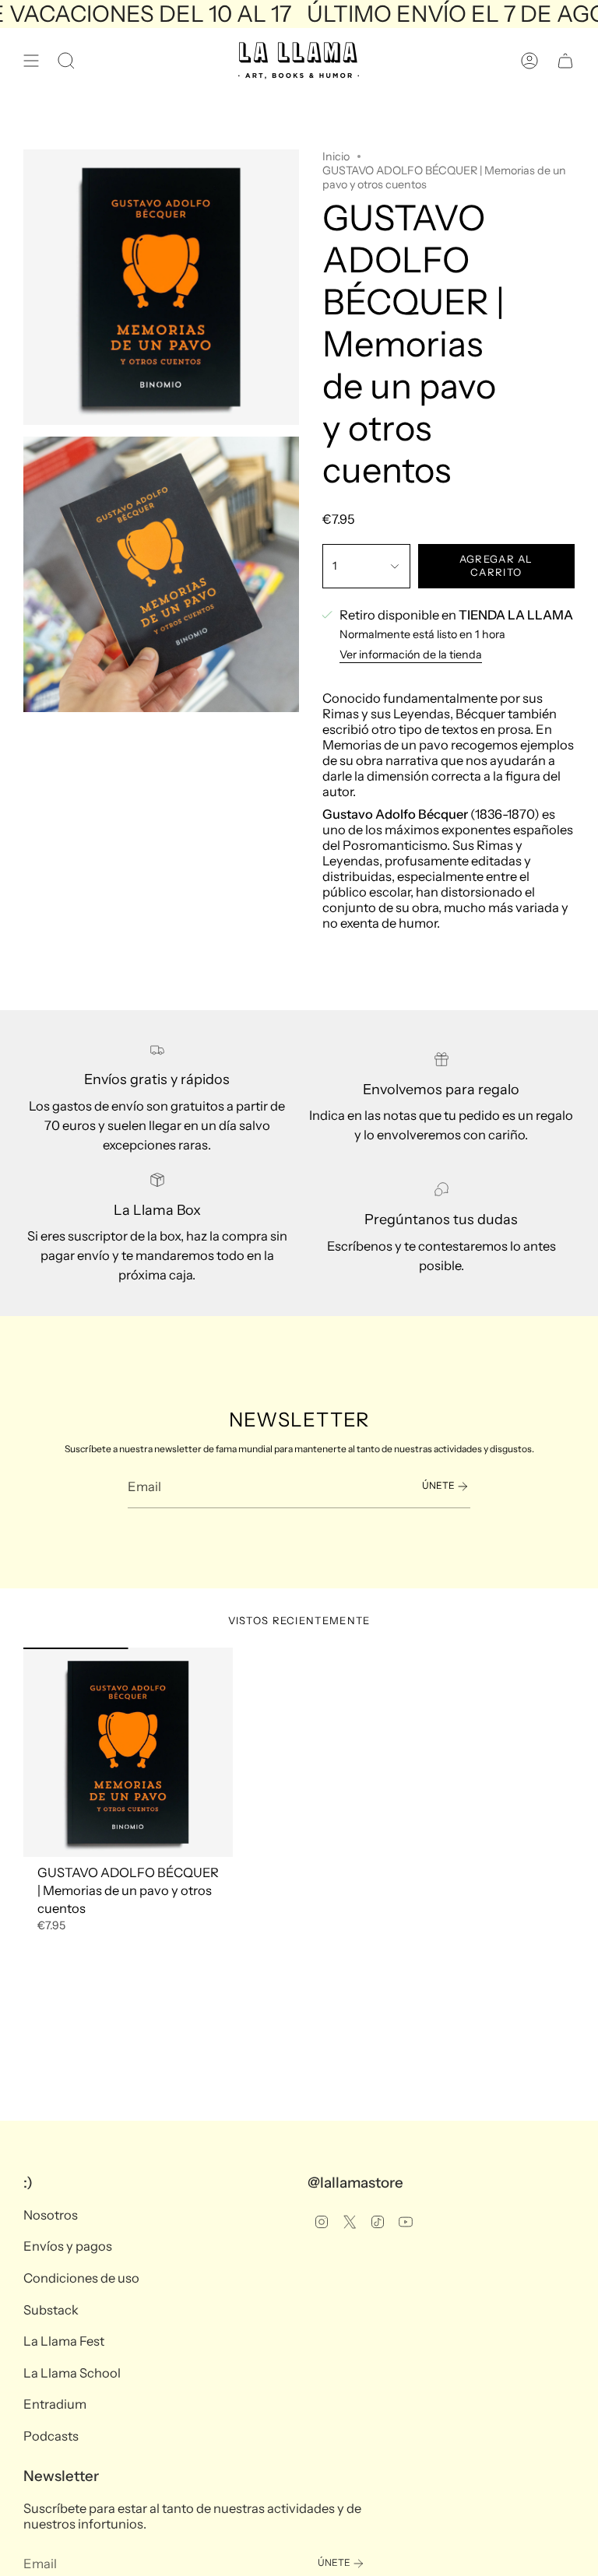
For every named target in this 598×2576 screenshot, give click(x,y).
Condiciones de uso (81, 2278)
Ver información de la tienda (411, 655)
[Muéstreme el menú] (31, 61)
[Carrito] (565, 61)
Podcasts (51, 2436)
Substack (51, 2310)
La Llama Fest (64, 2341)
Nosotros (51, 2215)
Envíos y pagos (68, 2246)
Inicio (336, 156)
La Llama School (72, 2373)
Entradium (55, 2404)
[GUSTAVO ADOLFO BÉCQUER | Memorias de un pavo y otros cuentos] (128, 1752)
